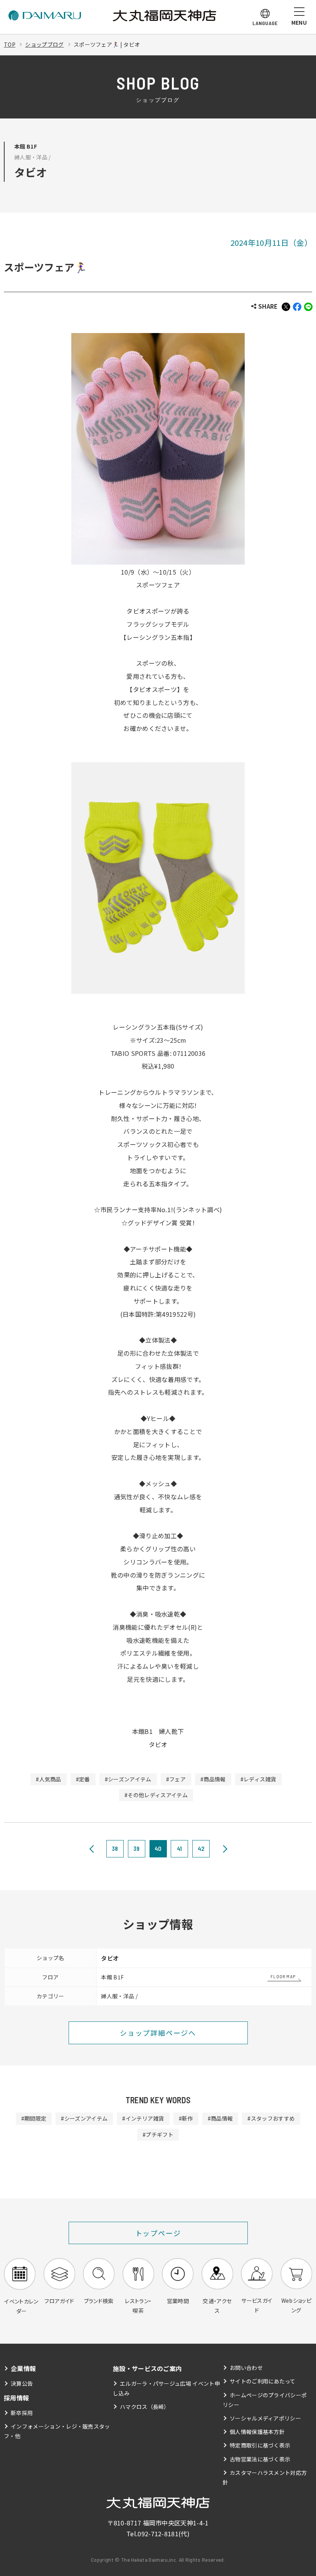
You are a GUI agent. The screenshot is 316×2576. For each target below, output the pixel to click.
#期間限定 (34, 2118)
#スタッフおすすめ (271, 2118)
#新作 (186, 2118)
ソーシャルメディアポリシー (265, 2418)
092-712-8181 (158, 2534)
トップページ (158, 2233)
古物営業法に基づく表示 (260, 2459)
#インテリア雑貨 (143, 2118)
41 (180, 1848)
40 (158, 1848)
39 (137, 1848)
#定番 (83, 1779)
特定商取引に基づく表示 (260, 2445)
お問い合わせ (246, 2368)
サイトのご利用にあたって (263, 2381)
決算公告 (22, 2383)
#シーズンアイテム (128, 1779)
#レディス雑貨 (258, 1779)
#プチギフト (158, 2135)
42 (201, 1848)
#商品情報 (213, 1779)
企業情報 (23, 2368)
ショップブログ (44, 44)
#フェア (176, 1779)
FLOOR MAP (283, 1976)
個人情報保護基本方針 (257, 2432)
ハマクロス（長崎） (145, 2407)
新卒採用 (22, 2413)
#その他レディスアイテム (156, 1795)
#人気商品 (49, 1779)
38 (115, 1848)
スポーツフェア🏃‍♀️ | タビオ (107, 44)
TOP (10, 44)
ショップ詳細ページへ (158, 2033)
